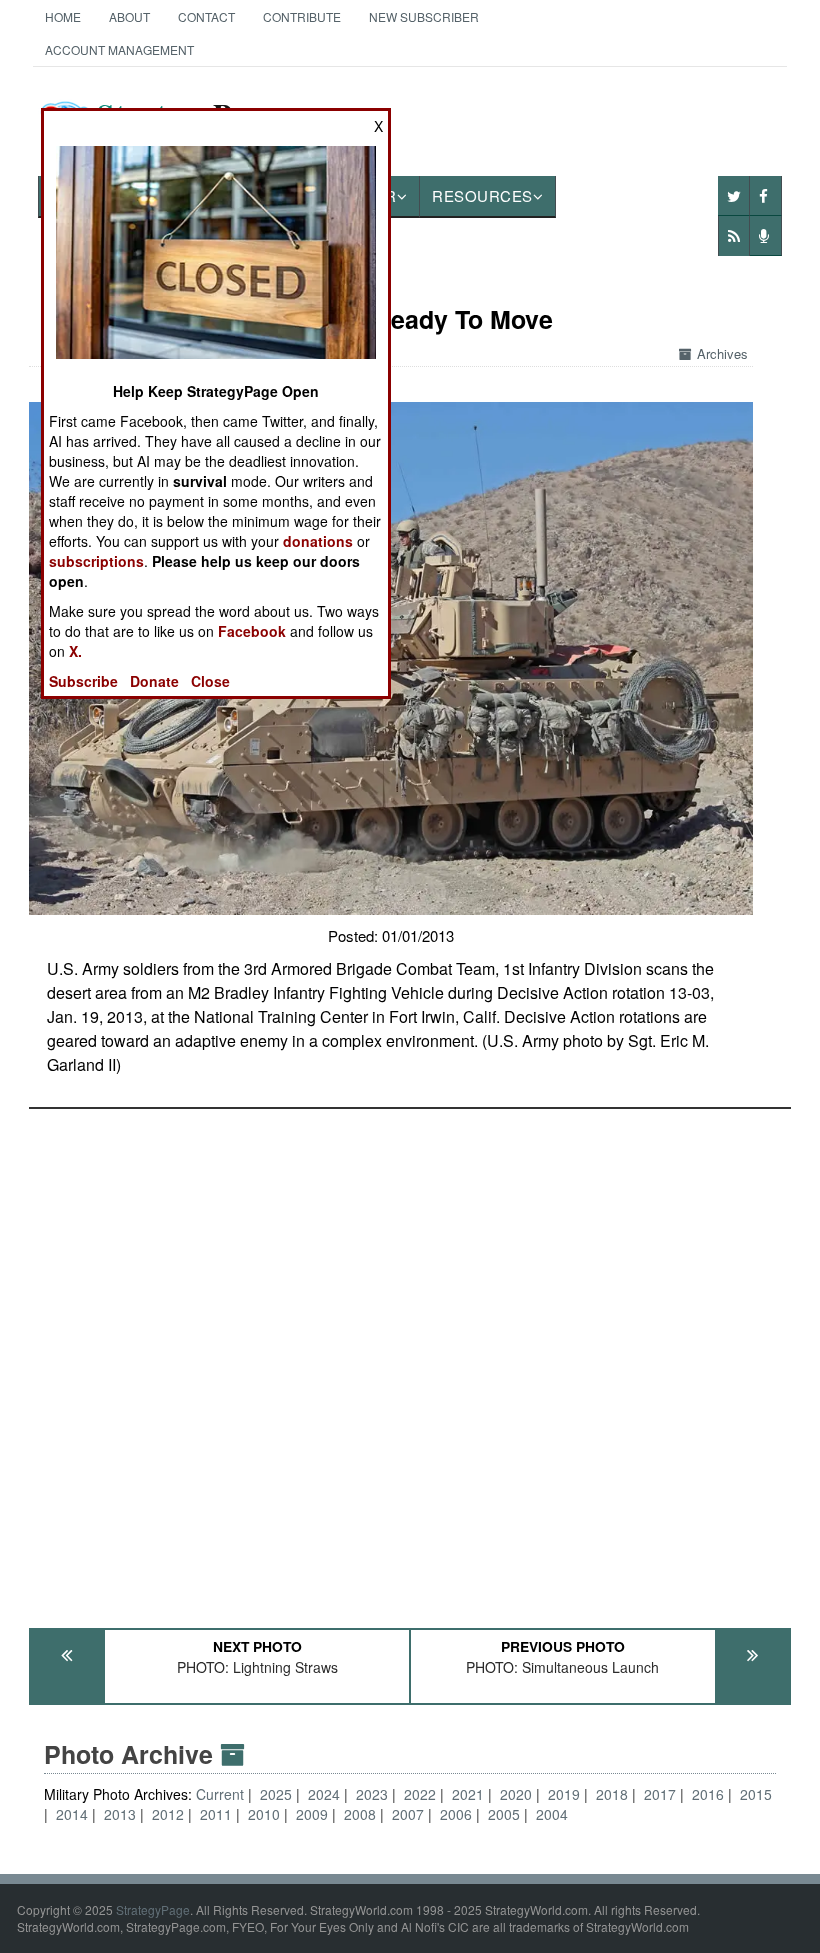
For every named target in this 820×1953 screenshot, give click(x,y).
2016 (708, 1794)
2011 (216, 1814)
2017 (660, 1794)
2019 (564, 1794)
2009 (312, 1814)
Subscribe (83, 681)
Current (222, 1794)
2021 (468, 1794)
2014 (72, 1814)
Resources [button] (482, 195)
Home (63, 16)
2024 (324, 1794)
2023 (372, 1794)
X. (75, 651)
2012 (168, 1814)
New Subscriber (424, 16)
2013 (120, 1814)
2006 (456, 1814)
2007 (408, 1814)
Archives (722, 353)
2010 (264, 1814)
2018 (612, 1794)
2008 (360, 1814)
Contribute (302, 16)
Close (210, 681)
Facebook (252, 631)
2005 (504, 1814)
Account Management (119, 49)
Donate (154, 681)
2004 (552, 1814)
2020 (516, 1794)
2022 (420, 1794)
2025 (276, 1794)
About (129, 16)
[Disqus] (410, 1359)
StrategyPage (153, 1909)
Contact (206, 16)
